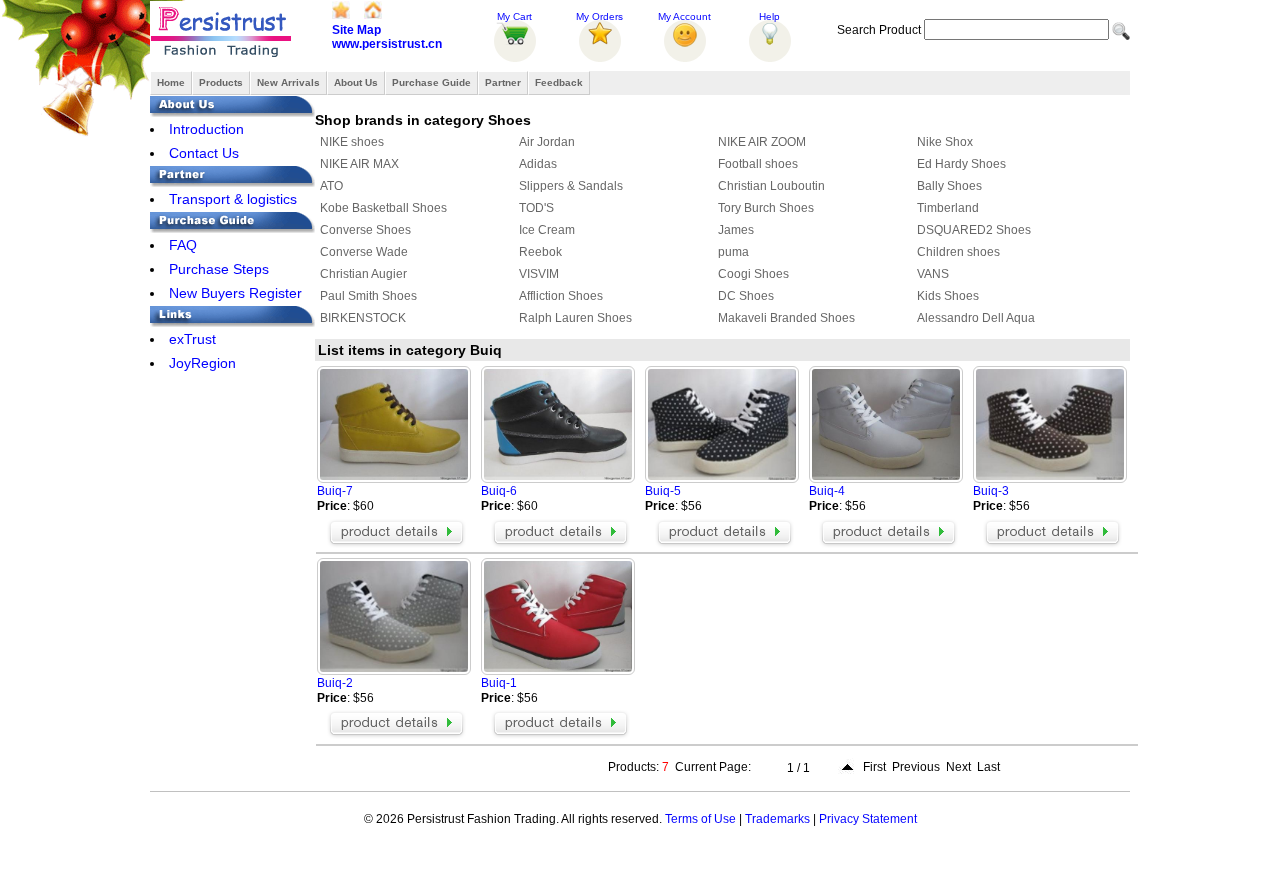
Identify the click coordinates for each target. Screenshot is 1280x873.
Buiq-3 (991, 491)
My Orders (599, 16)
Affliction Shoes (561, 296)
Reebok (540, 252)
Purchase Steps (219, 269)
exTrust (192, 339)
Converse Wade (364, 252)
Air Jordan (547, 142)
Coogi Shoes (753, 274)
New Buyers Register (235, 293)
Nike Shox (945, 142)
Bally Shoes (949, 186)
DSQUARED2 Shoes (974, 230)
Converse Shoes (365, 230)
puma (733, 252)
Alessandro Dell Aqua (976, 318)
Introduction (206, 129)
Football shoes (758, 164)
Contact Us (204, 153)
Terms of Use (700, 819)
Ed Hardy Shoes (961, 164)
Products (221, 82)
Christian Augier (363, 274)
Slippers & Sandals (571, 186)
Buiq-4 (827, 491)
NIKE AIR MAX (359, 164)
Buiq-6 (499, 491)
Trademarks (777, 819)
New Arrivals (288, 82)
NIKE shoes (352, 142)
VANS (933, 274)
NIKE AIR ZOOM (762, 142)
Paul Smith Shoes (368, 296)
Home (171, 82)
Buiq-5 (663, 491)
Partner (503, 82)
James (736, 230)
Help (769, 16)
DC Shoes (746, 296)
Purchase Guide (431, 82)
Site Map (356, 30)
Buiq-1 (499, 683)
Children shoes (958, 252)
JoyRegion (202, 363)
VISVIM (539, 274)
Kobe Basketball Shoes (383, 208)
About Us (356, 82)
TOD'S (536, 208)
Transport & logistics (233, 199)
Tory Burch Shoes (766, 208)
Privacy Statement (868, 819)
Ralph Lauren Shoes (575, 318)
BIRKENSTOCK (363, 318)
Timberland (948, 208)
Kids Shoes (948, 296)
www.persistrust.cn (387, 44)
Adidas (538, 164)
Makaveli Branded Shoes (786, 318)
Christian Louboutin (771, 186)
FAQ (183, 245)
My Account (684, 16)
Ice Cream (547, 230)
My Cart (514, 16)
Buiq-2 (335, 683)
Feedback (559, 82)
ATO (331, 186)
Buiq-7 (335, 491)
